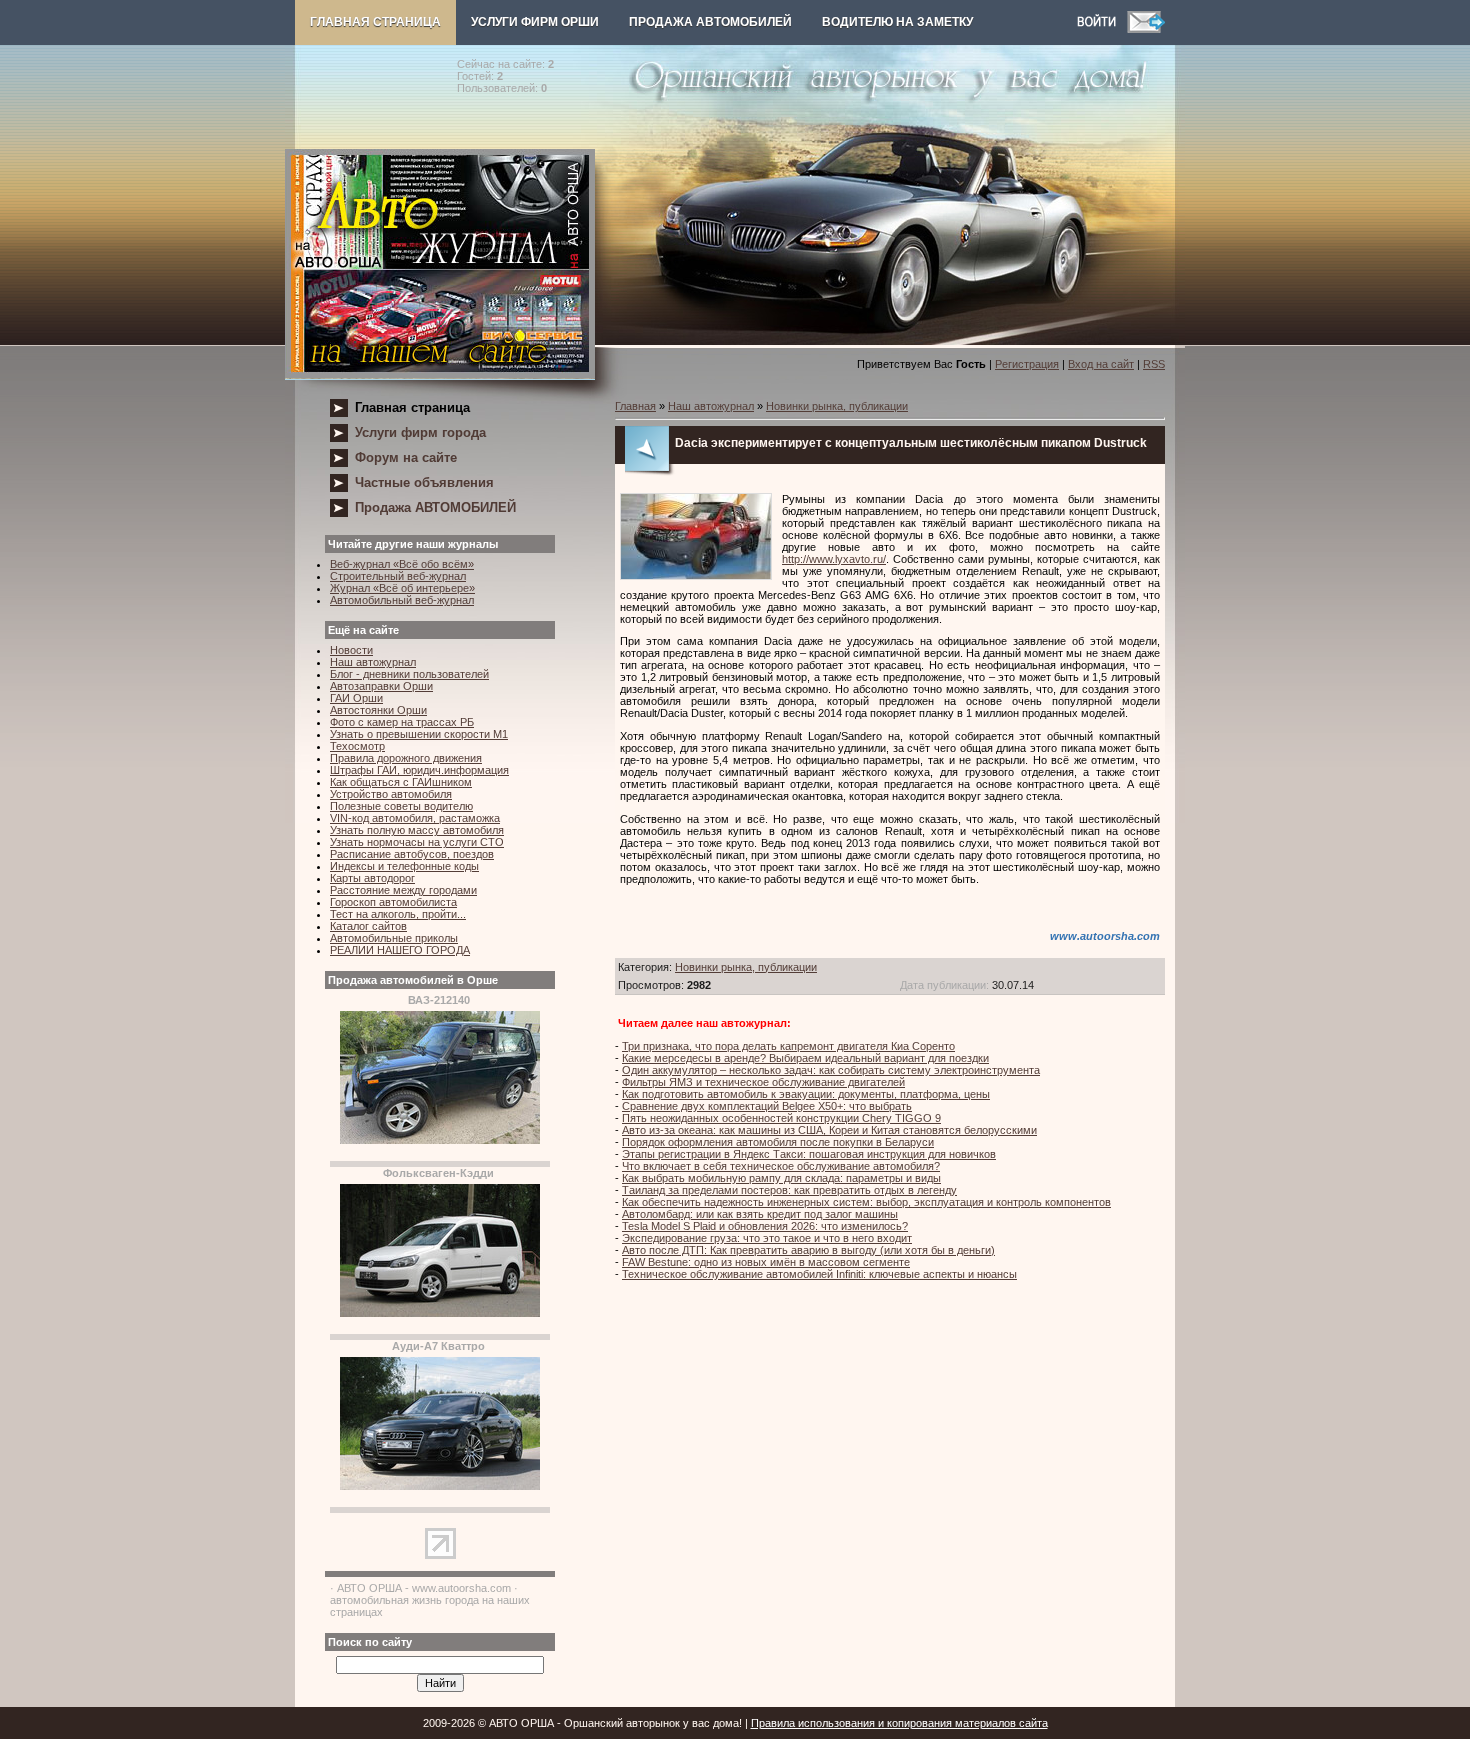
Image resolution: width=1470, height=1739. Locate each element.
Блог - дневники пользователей (409, 674)
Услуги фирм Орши (535, 22)
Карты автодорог (372, 878)
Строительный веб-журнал (398, 576)
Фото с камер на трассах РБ (402, 722)
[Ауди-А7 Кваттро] (440, 1486)
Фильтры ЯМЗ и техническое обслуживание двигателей (763, 1082)
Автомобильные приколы (394, 938)
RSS (1154, 364)
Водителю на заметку (897, 22)
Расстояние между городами (403, 890)
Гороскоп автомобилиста (393, 902)
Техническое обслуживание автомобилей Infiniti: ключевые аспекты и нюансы (819, 1274)
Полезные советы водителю (401, 806)
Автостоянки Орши (378, 710)
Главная (635, 406)
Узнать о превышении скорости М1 (419, 734)
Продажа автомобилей (710, 22)
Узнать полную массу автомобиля (417, 830)
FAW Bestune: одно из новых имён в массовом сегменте (766, 1262)
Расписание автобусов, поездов (412, 854)
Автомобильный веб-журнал (402, 600)
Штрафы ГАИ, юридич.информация (419, 770)
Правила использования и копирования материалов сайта (899, 1723)
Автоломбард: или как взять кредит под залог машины (760, 1214)
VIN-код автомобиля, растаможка (415, 818)
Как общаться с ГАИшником (401, 782)
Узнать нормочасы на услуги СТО (417, 842)
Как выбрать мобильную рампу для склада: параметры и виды (781, 1178)
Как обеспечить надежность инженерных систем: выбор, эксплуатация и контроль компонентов (866, 1202)
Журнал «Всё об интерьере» (402, 588)
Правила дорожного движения (406, 758)
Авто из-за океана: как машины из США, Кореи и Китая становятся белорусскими (829, 1130)
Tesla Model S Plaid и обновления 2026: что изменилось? (765, 1226)
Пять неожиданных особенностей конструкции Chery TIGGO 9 (781, 1118)
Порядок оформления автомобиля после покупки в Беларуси (778, 1142)
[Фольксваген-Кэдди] (440, 1313)
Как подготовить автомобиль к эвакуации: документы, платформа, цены (806, 1094)
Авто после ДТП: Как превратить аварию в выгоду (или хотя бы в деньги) (808, 1250)
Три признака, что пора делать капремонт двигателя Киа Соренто (788, 1046)
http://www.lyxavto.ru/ (834, 559)
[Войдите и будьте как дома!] (1102, 29)
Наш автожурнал (373, 662)
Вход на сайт (1101, 364)
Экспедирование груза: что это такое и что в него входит (767, 1238)
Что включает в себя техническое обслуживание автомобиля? (781, 1166)
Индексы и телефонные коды (404, 866)
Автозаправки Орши (381, 686)
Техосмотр (357, 746)
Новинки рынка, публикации (837, 406)
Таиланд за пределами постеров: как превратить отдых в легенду (789, 1190)
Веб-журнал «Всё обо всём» (402, 564)
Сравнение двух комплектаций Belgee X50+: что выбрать (767, 1106)
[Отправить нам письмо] (1146, 29)
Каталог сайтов (368, 926)
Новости (351, 650)
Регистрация (1027, 364)
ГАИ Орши (356, 698)
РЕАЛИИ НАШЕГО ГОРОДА (400, 950)
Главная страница (375, 22)
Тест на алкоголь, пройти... (398, 914)
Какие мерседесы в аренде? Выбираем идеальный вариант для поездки (805, 1058)
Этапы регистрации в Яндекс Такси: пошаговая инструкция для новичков (809, 1154)
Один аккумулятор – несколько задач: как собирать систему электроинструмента (831, 1070)
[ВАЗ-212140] (440, 1140)
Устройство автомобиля (391, 794)
